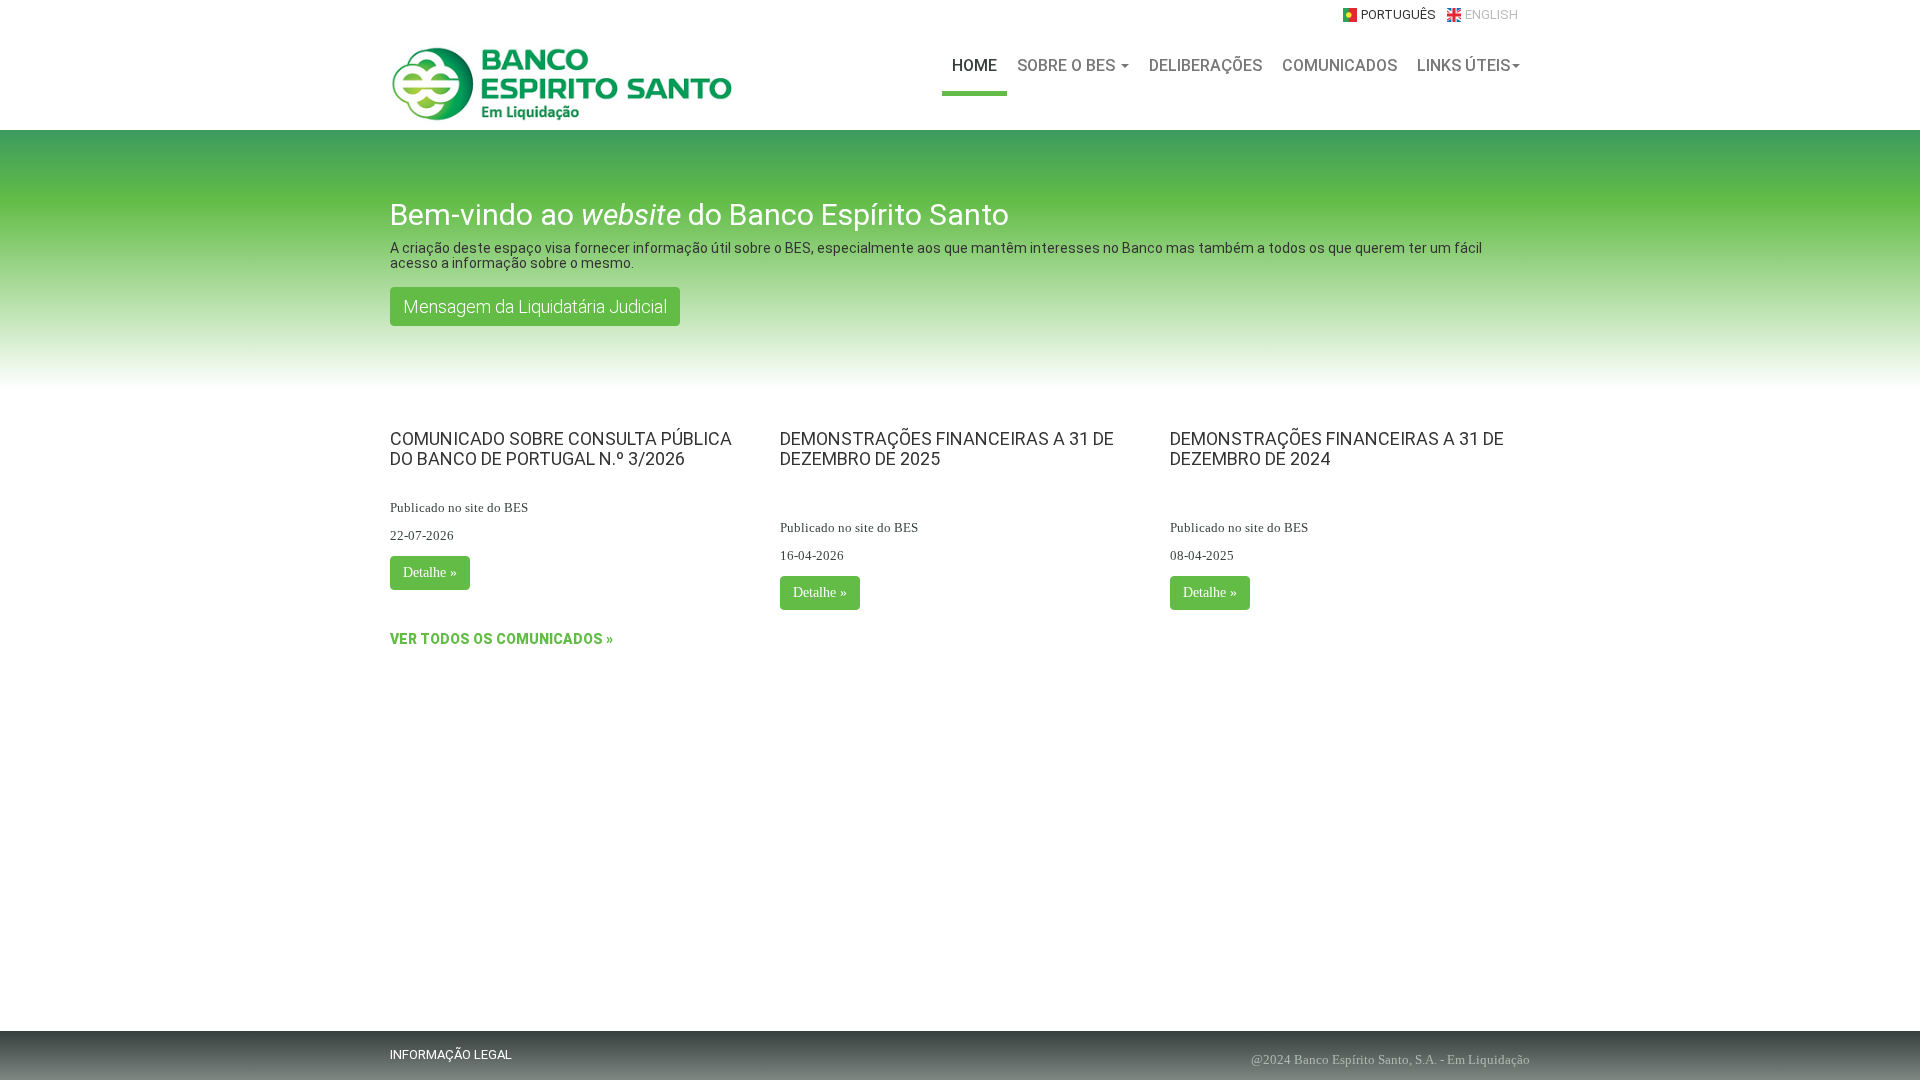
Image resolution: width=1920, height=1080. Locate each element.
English (1491, 14)
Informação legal (451, 1054)
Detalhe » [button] (430, 572)
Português (1398, 14)
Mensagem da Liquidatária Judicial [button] (535, 306)
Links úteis (1463, 65)
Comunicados (1339, 65)
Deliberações (1205, 65)
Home (974, 65)
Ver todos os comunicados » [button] (501, 639)
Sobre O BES (1068, 65)
